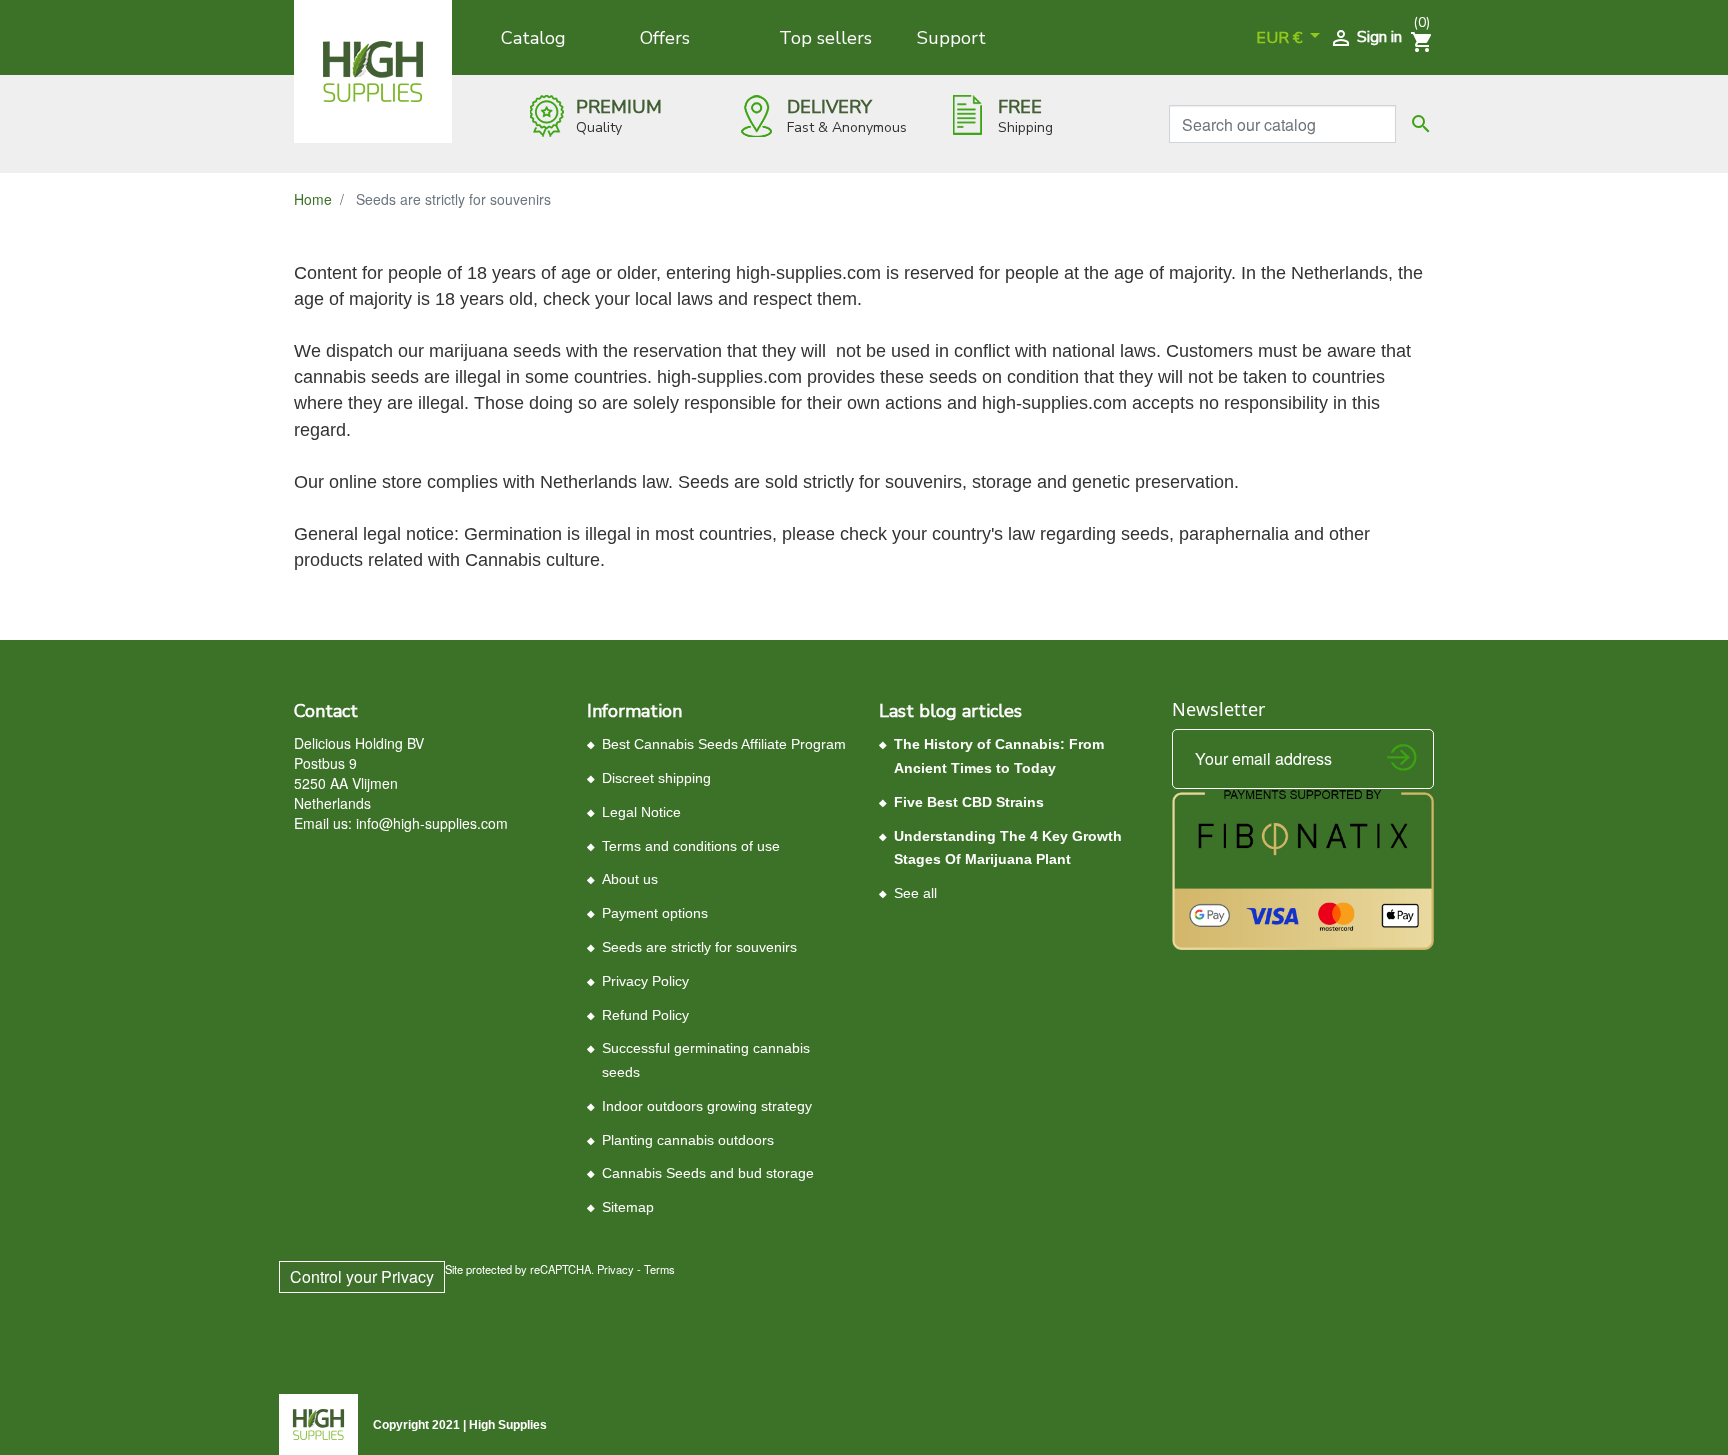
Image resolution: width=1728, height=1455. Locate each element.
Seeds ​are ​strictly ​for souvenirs (699, 947)
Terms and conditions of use (691, 846)
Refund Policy (645, 1015)
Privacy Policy (645, 981)
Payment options (655, 913)
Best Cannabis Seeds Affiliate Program (724, 744)
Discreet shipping (656, 778)
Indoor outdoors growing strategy (707, 1106)
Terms (659, 1269)
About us (630, 879)
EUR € (1281, 38)
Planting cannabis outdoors (688, 1140)
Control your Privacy (362, 1276)
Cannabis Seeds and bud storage (708, 1173)
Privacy (615, 1269)
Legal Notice (641, 812)
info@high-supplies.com (432, 823)
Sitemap (628, 1207)
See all (915, 893)
